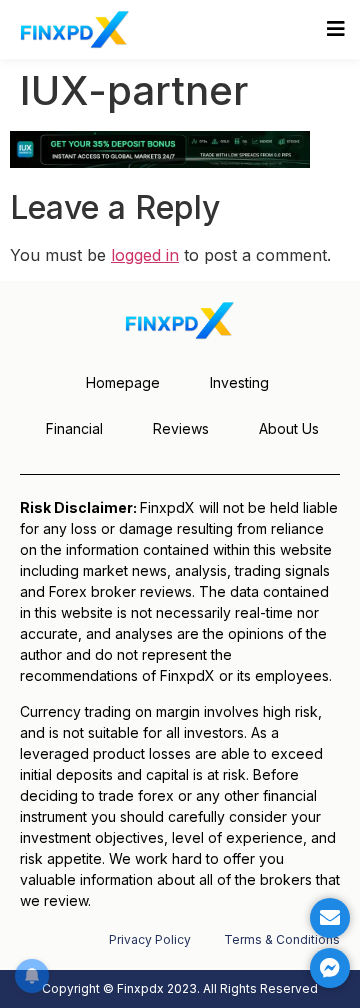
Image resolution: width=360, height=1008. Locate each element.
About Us (289, 428)
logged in (145, 255)
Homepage (123, 382)
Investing (239, 382)
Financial (74, 428)
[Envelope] (330, 918)
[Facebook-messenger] (330, 968)
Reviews (181, 428)
